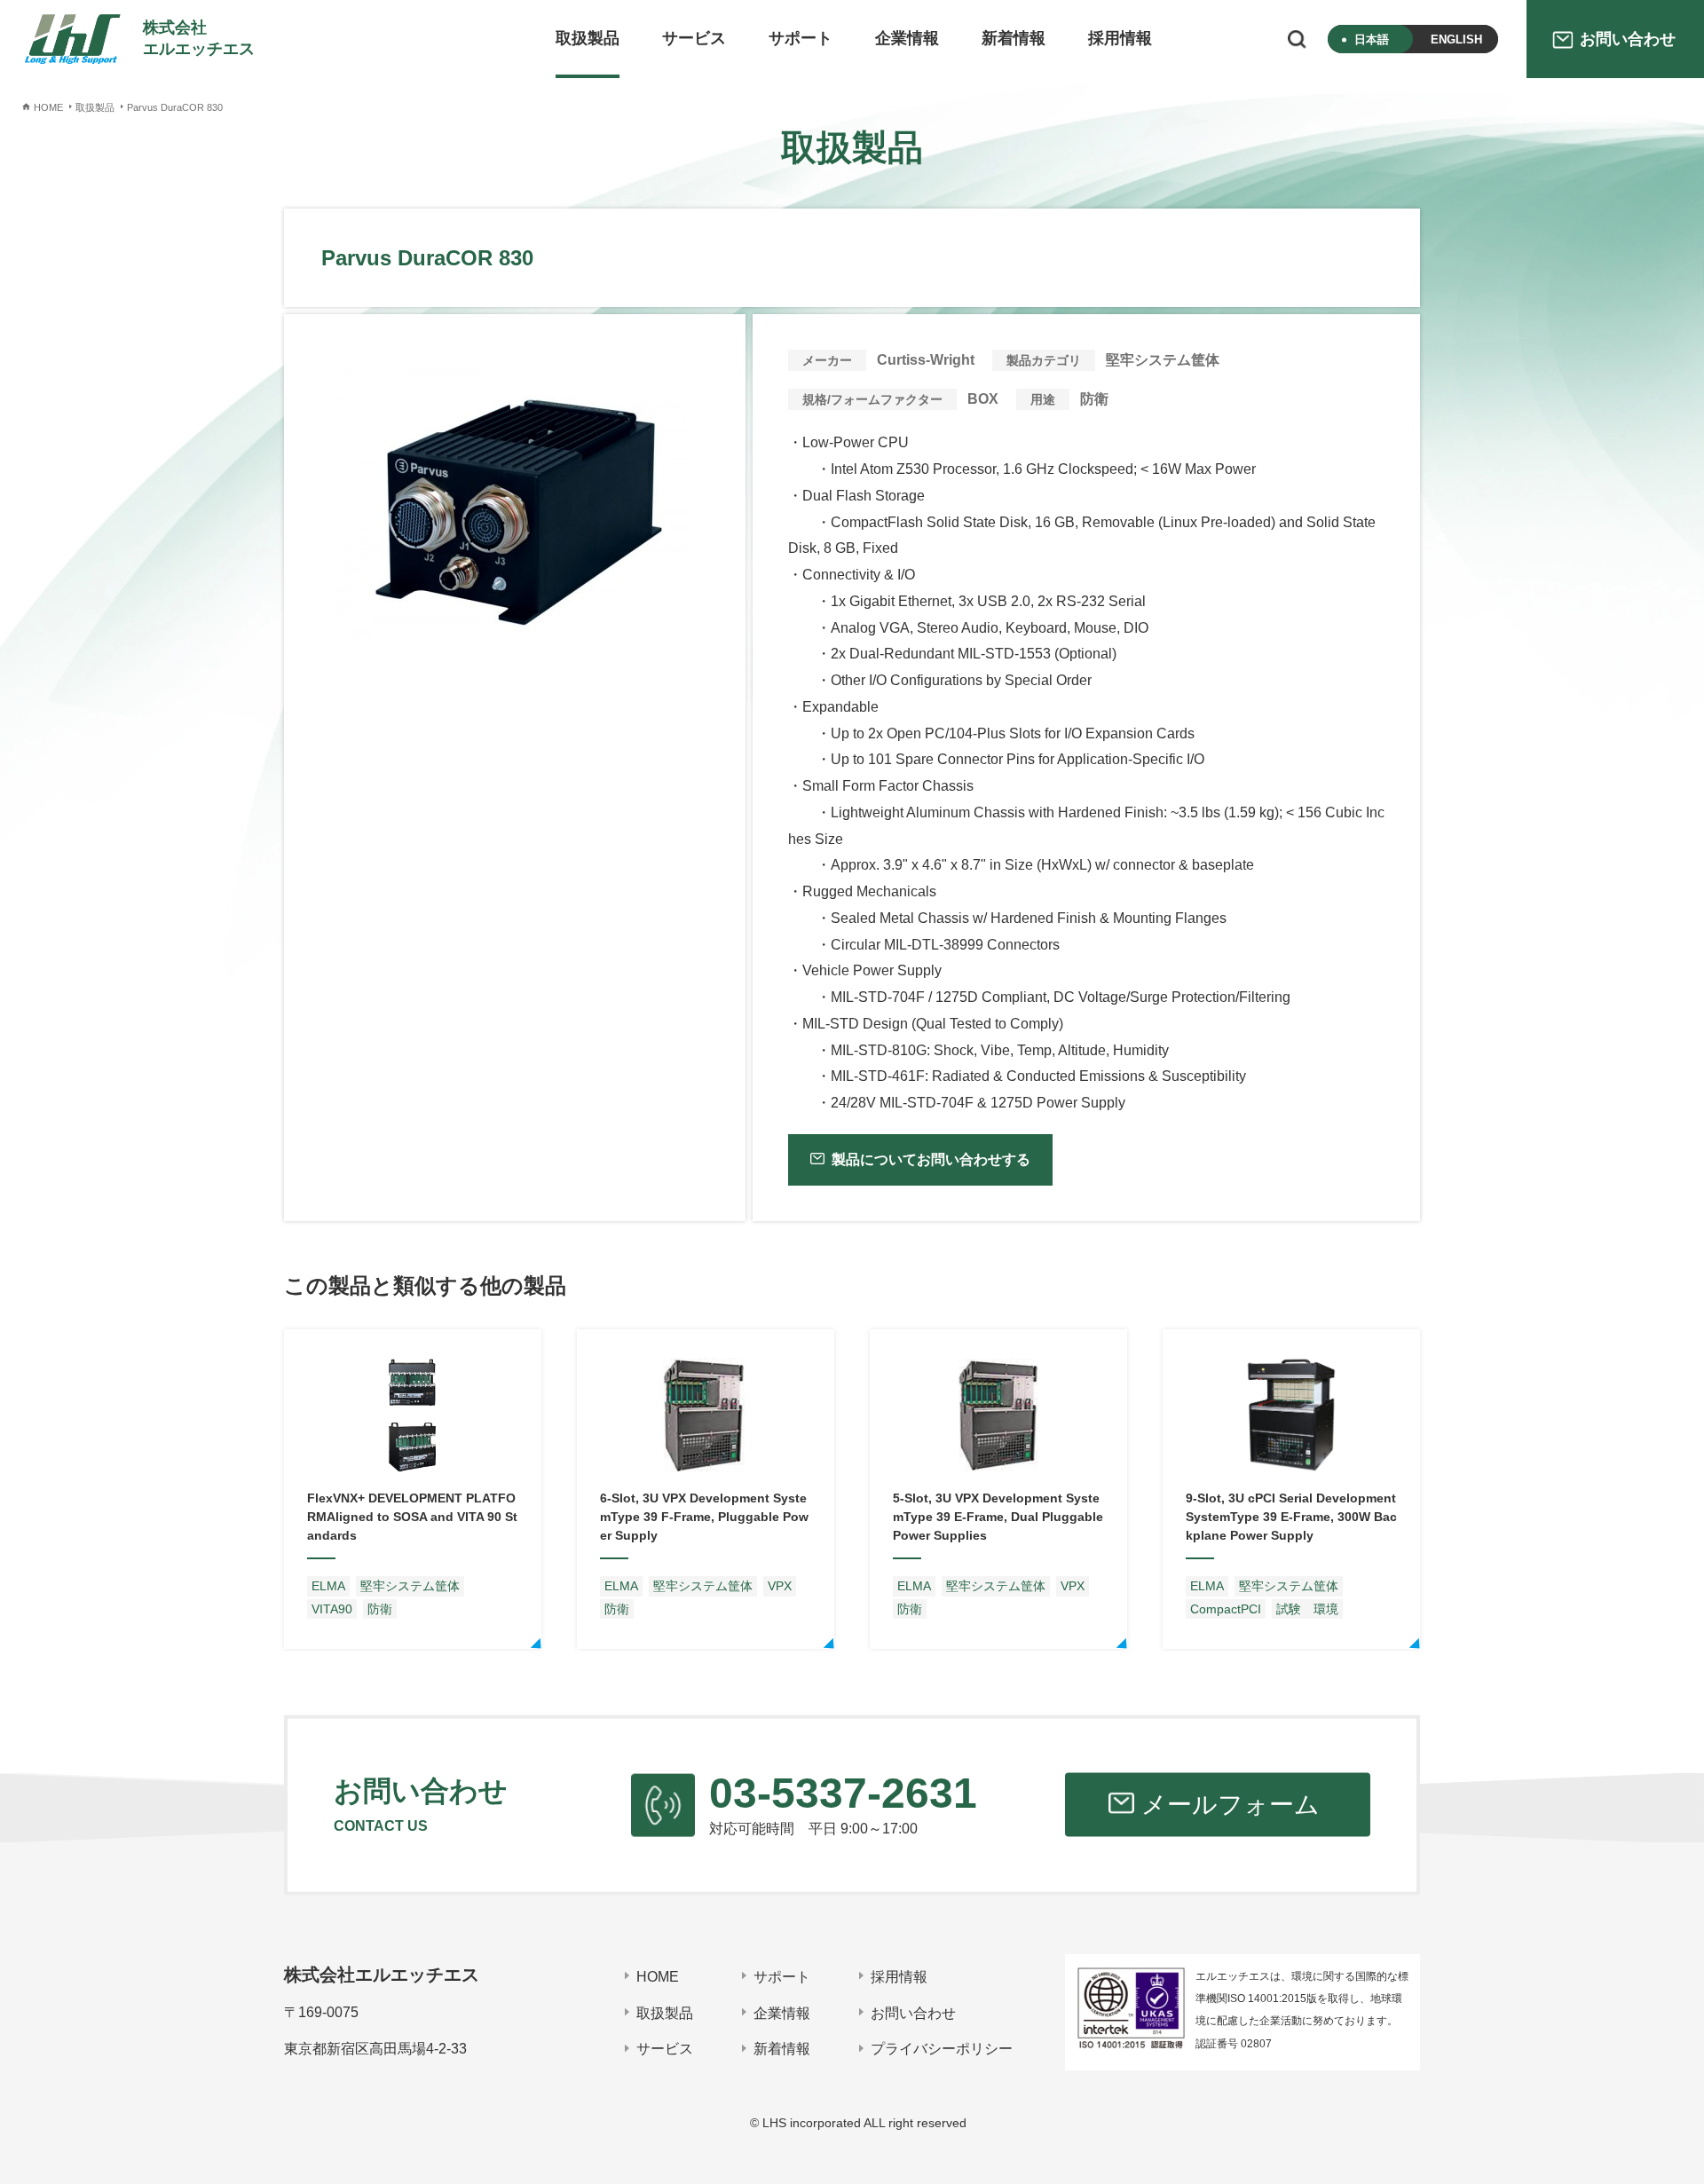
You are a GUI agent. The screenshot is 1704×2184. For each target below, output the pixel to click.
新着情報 (1014, 38)
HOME (658, 1977)
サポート (801, 38)
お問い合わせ (913, 2013)
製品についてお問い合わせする (931, 1159)
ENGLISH (1456, 39)
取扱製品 (588, 38)
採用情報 (1120, 38)
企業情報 (907, 38)
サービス (694, 38)
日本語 (1372, 39)
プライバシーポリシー (942, 2049)
